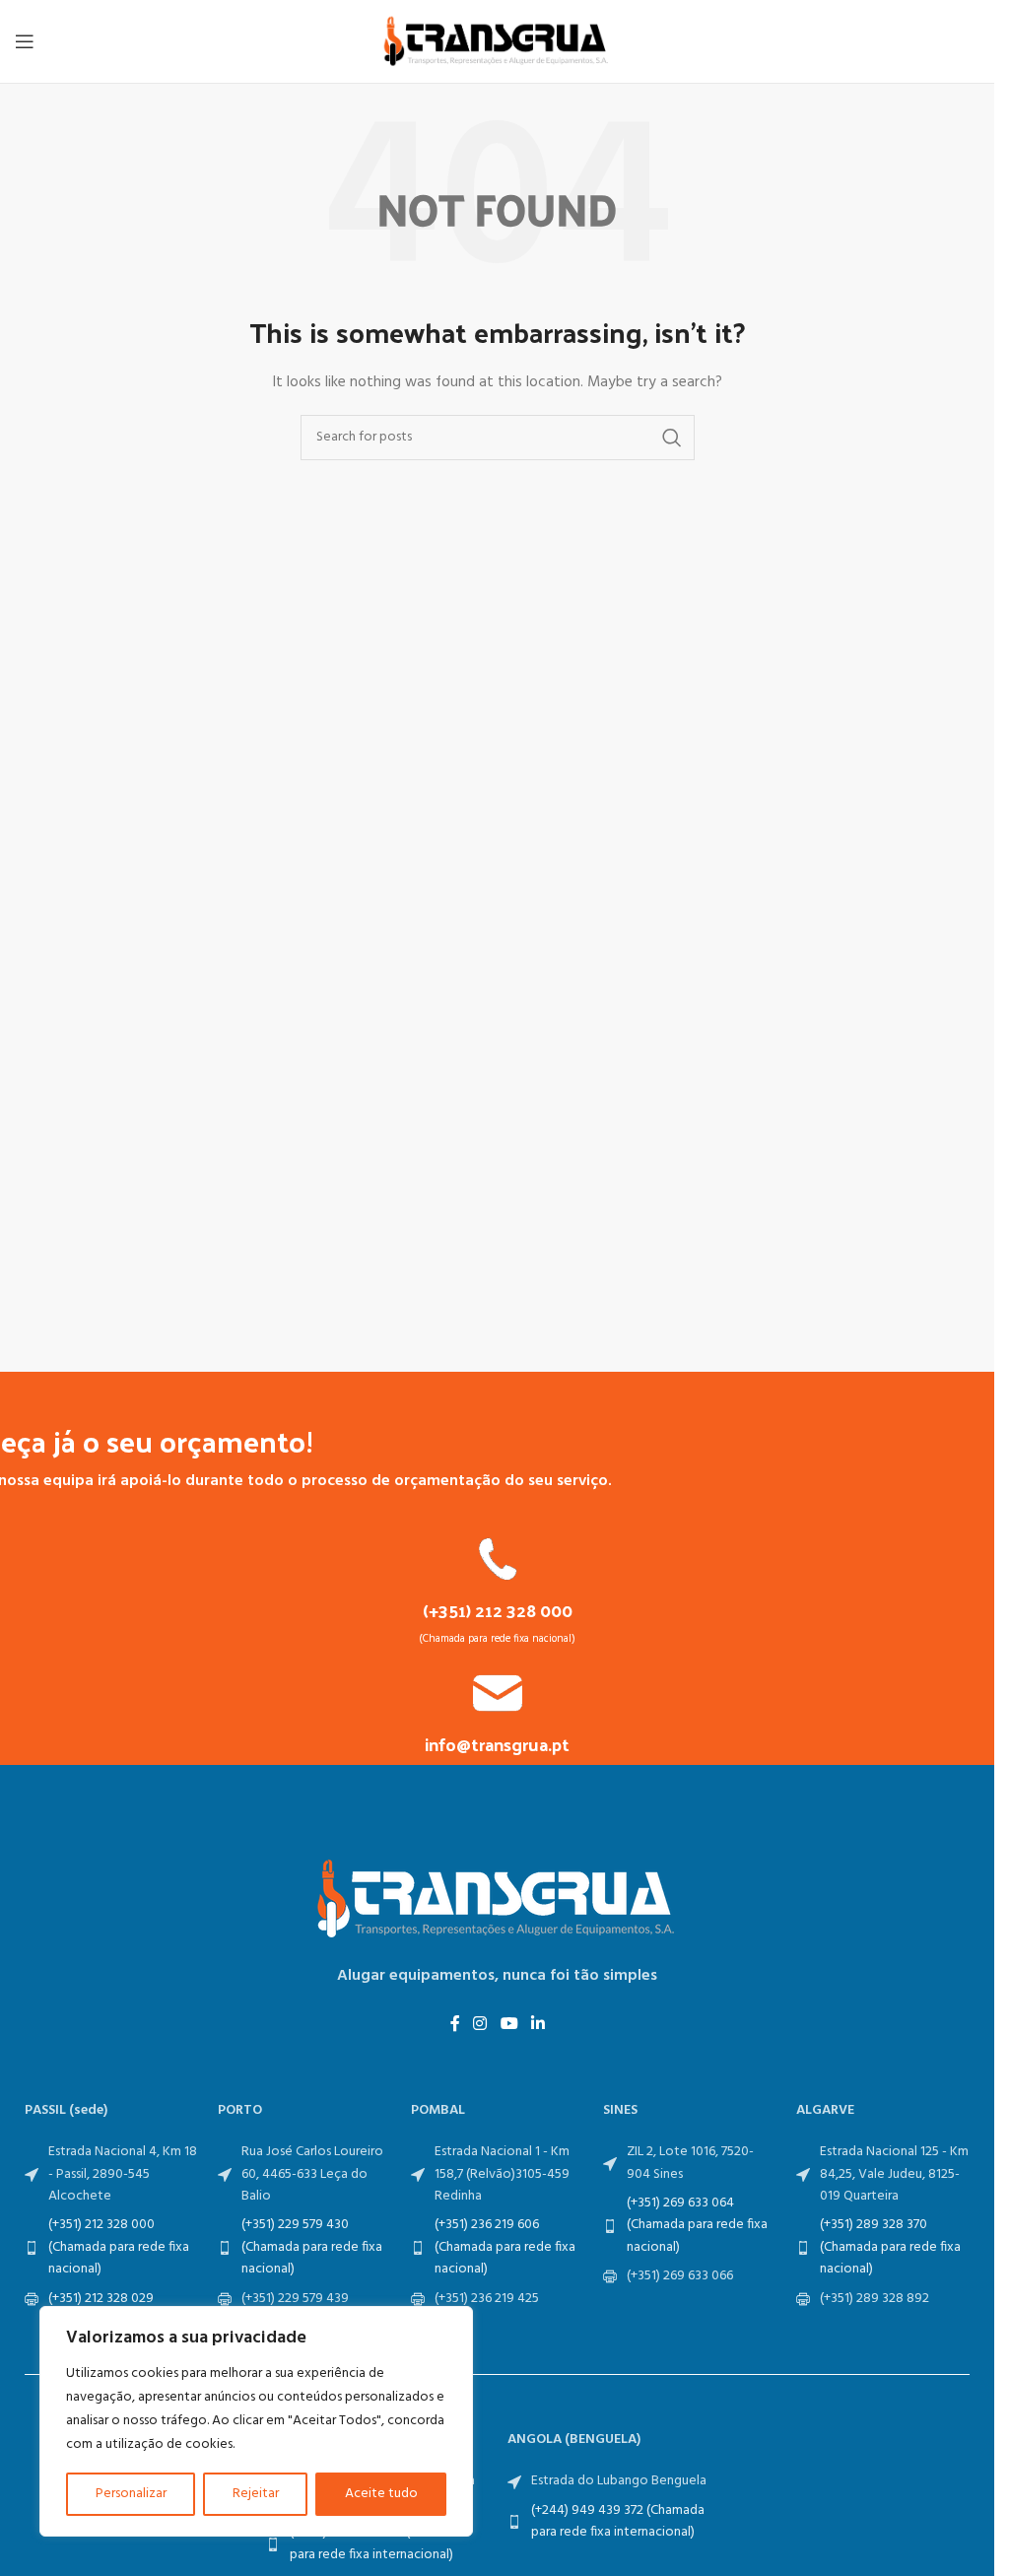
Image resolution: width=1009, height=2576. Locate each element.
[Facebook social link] (455, 2025)
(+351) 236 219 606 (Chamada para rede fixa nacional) (505, 2247)
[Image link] (498, 1899)
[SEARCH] (672, 438)
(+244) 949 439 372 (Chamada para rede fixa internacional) (618, 2521)
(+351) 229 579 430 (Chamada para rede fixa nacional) (312, 2247)
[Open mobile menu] (25, 41)
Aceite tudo (381, 2494)
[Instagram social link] (480, 2025)
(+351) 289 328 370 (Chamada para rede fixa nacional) (890, 2247)
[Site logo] (498, 42)
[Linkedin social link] (538, 2025)
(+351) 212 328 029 (101, 2299)
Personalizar (131, 2494)
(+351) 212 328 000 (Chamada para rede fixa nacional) (119, 2247)
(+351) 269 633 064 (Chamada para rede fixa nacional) (697, 2225)
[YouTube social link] (509, 2025)
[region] (256, 2421)
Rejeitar (256, 2494)
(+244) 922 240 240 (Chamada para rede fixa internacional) (377, 2543)
